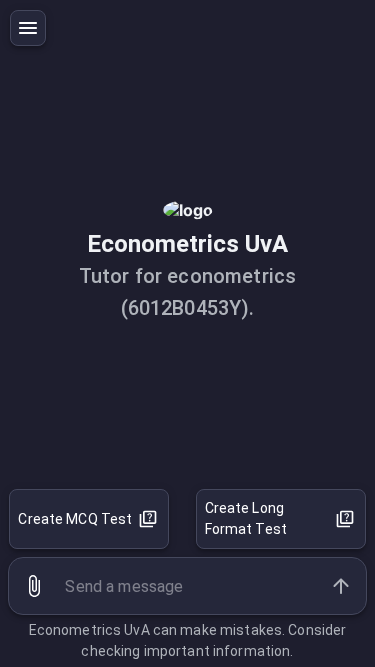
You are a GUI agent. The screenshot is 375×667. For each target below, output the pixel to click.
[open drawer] (28, 28)
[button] (34, 586)
